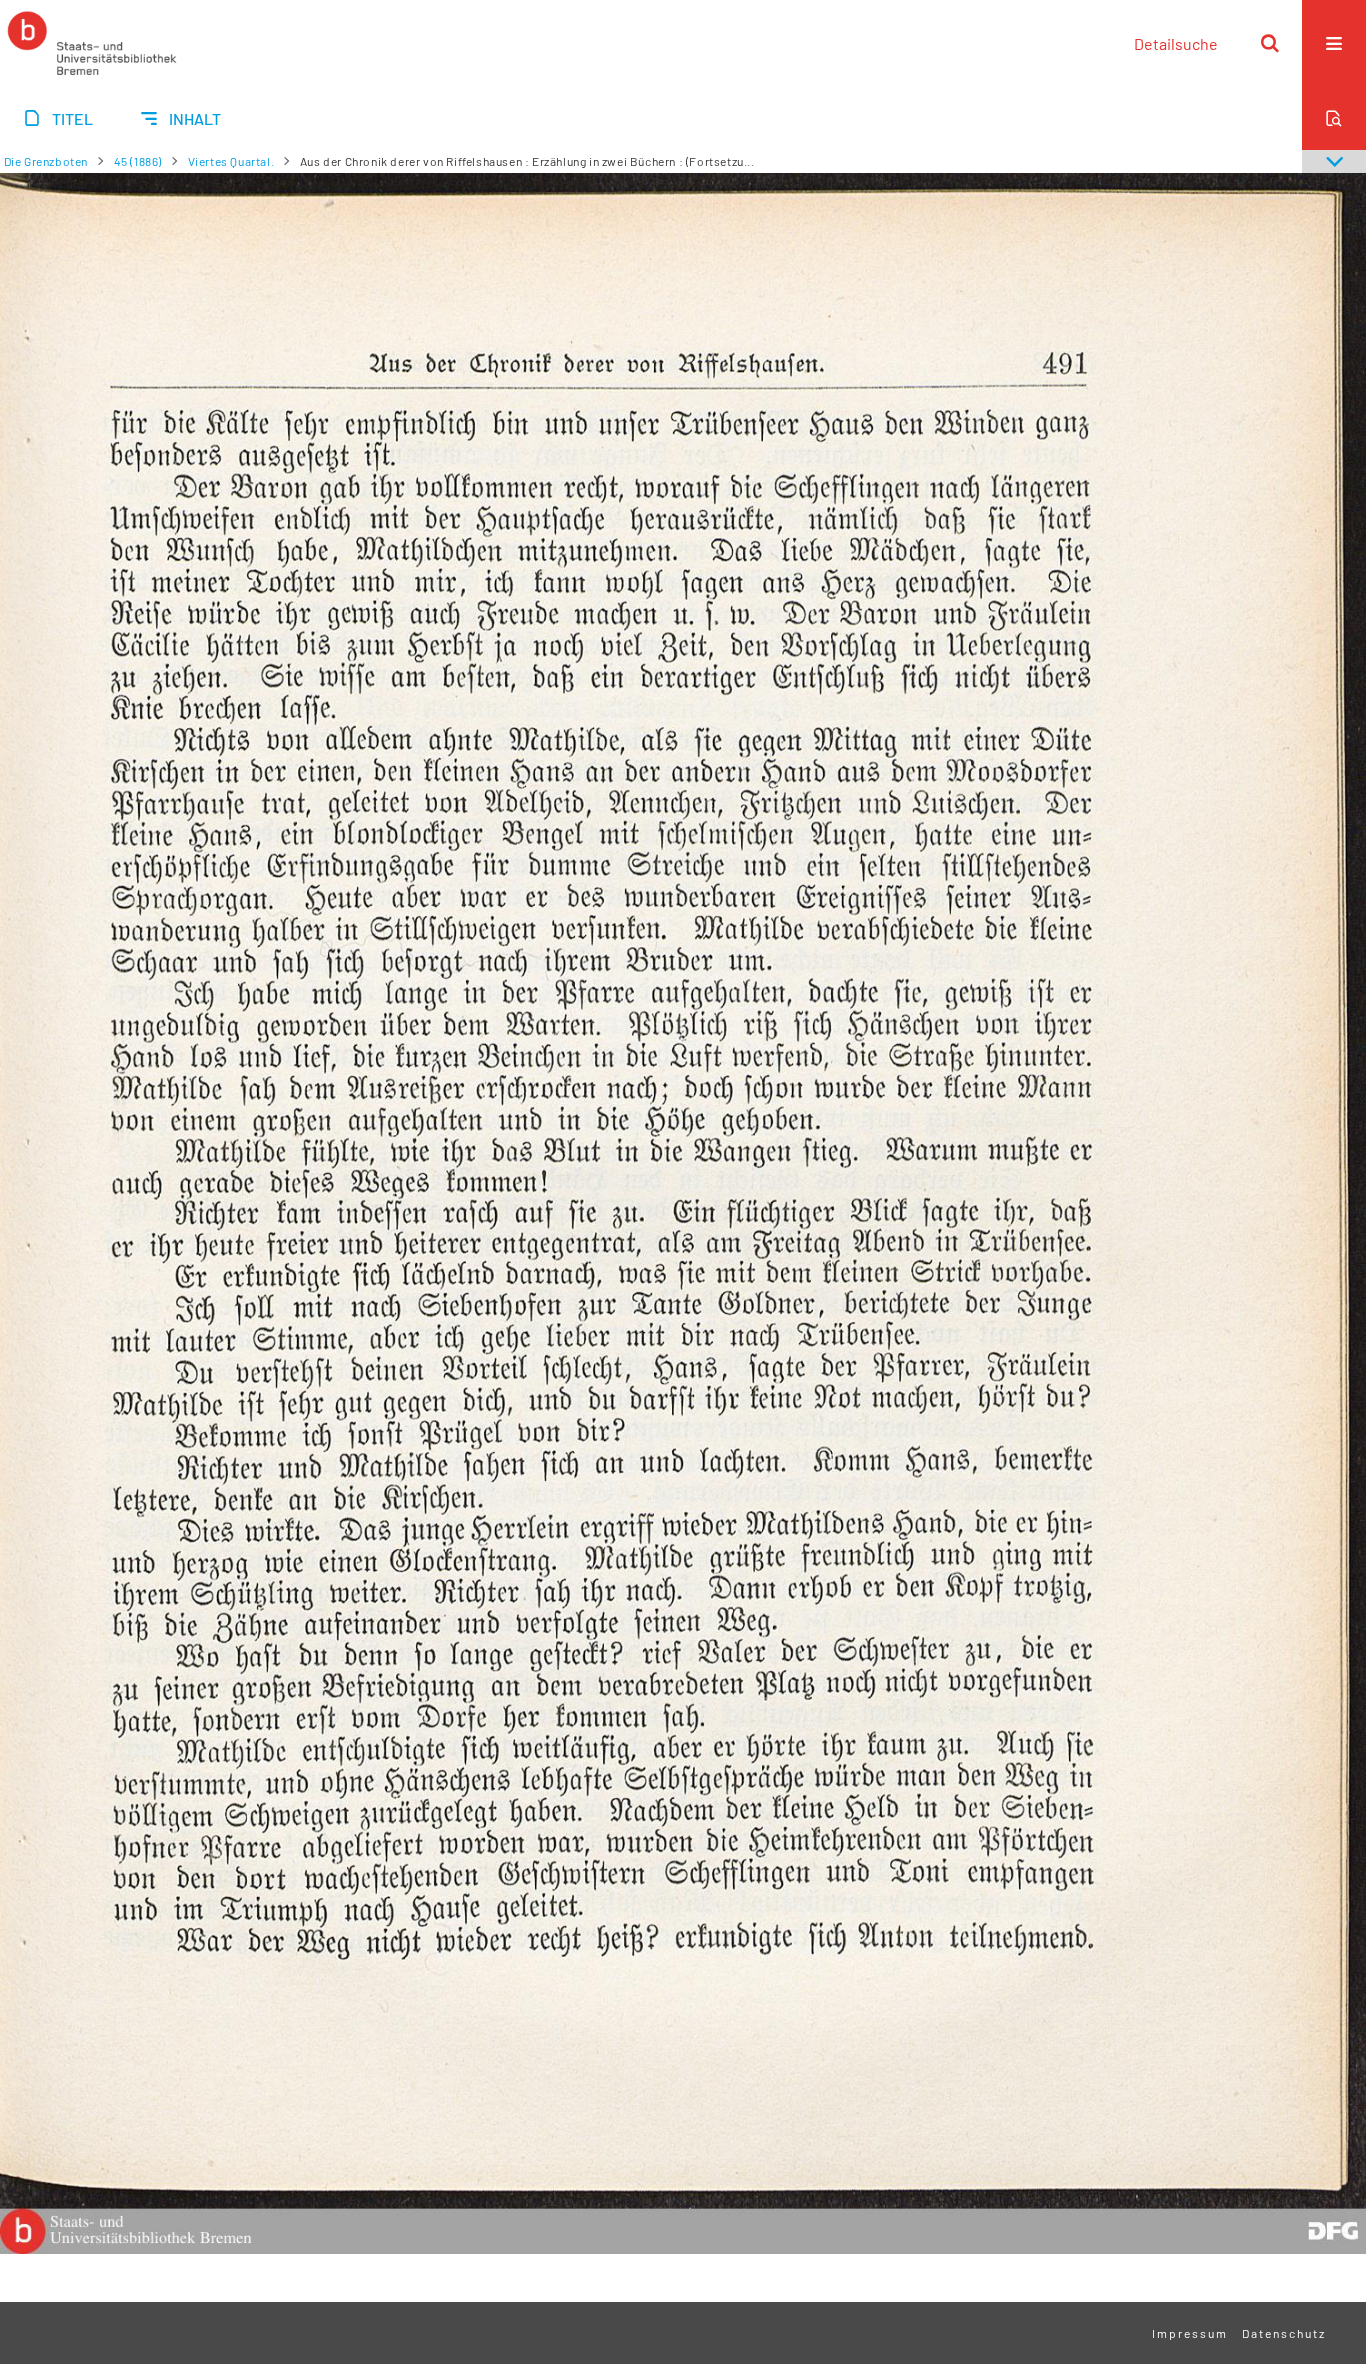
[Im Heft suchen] (1334, 118)
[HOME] (92, 43)
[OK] (1270, 43)
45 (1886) (138, 161)
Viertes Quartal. (231, 161)
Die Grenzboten (46, 161)
